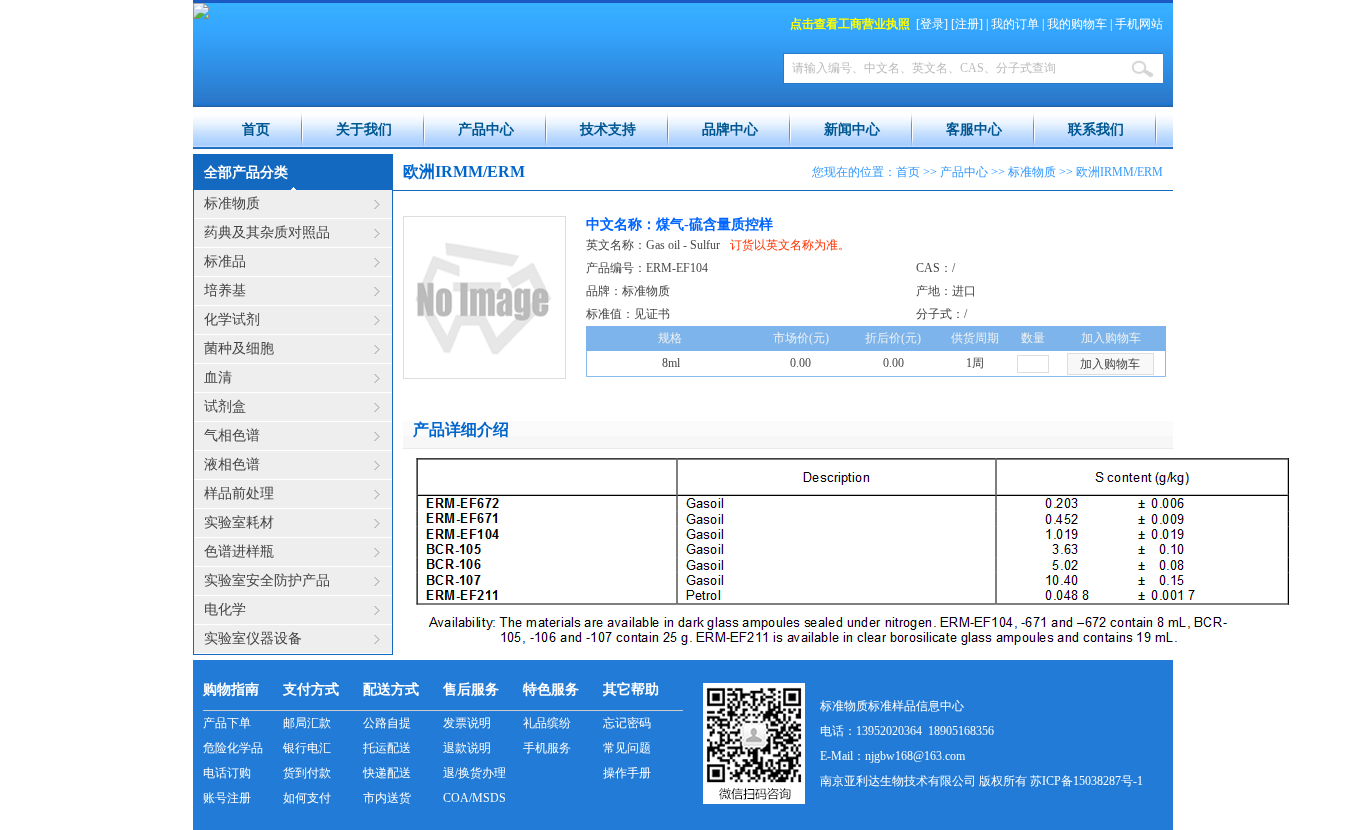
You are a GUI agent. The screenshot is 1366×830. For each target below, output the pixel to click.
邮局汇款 (307, 723)
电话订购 (227, 773)
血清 (218, 377)
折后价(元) (893, 338)
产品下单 (227, 723)
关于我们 (364, 129)
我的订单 (1015, 24)
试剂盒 (225, 406)
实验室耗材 (239, 522)
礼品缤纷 (547, 723)
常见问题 (627, 748)
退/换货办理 (474, 773)
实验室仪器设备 (253, 638)
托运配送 (387, 748)
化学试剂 (232, 319)
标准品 (225, 261)
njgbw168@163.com (915, 756)
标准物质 (232, 203)
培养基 (225, 290)
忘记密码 (627, 723)
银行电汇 (307, 748)
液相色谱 (232, 464)
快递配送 (387, 773)
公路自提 (387, 723)
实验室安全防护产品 (267, 580)
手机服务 (547, 748)
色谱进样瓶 (239, 551)
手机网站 (1139, 24)
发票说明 (467, 723)
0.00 (893, 363)
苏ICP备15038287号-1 (1086, 781)
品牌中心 (730, 129)
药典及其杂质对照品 (267, 232)
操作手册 (627, 773)
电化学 (225, 609)
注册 (967, 24)
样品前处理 (239, 493)
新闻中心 (852, 129)
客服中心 (974, 129)
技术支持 (608, 129)
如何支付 (307, 798)
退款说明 (467, 748)
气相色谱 (232, 435)
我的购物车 (1077, 24)
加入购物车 (1110, 364)
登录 (932, 24)
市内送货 (387, 798)
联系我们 (1096, 129)
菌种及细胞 (239, 348)
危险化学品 (233, 748)
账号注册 (227, 798)
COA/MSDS (474, 798)
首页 (256, 129)
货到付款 (307, 773)
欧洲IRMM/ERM (1119, 172)
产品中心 (486, 129)
